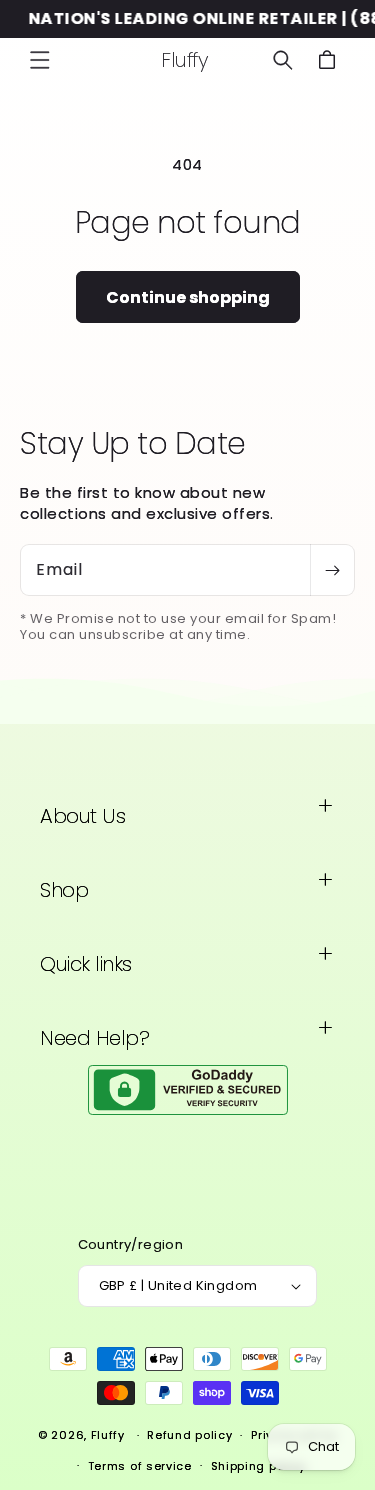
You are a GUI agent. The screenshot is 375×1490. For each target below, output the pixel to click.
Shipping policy (259, 1466)
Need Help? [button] (94, 1038)
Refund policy (189, 1435)
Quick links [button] (86, 964)
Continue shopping (188, 297)
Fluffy (108, 1435)
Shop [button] (64, 890)
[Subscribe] (332, 570)
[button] (40, 60)
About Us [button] (82, 816)
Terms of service (140, 1466)
